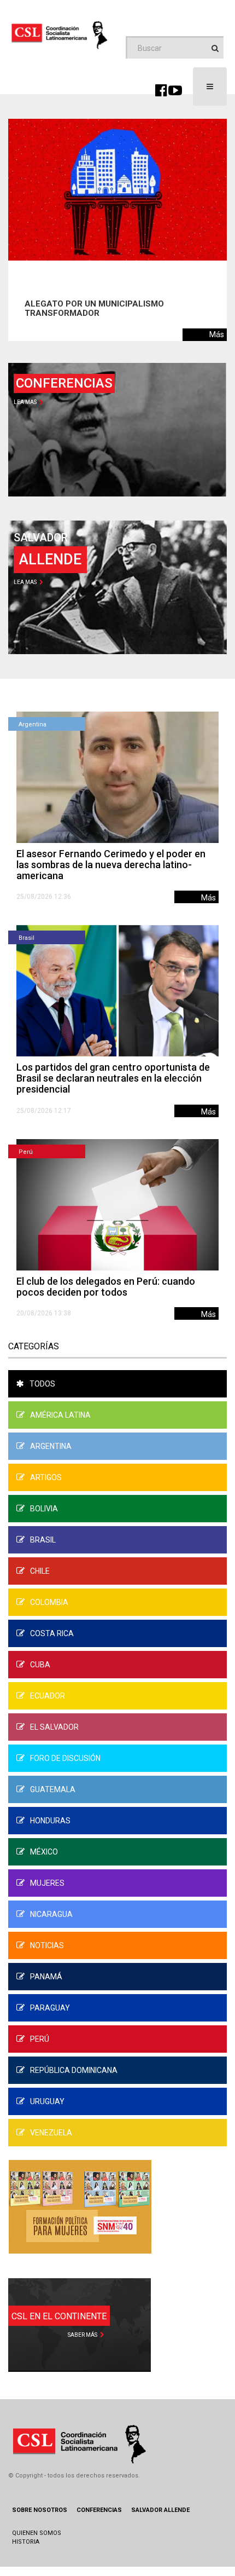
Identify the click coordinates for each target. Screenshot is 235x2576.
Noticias (47, 1945)
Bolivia (44, 1509)
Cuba (40, 1665)
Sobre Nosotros (40, 2510)
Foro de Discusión (65, 1758)
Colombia (49, 1602)
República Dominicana (74, 2070)
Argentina (33, 724)
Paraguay (50, 2008)
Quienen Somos (37, 2533)
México (44, 1852)
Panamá (46, 1977)
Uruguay (47, 2101)
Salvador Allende (160, 2510)
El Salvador (54, 1727)
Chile (40, 1571)
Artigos (46, 1477)
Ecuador (48, 1696)
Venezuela (51, 2133)
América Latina (60, 1415)
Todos (42, 1384)
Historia (26, 2542)
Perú (26, 1152)
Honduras (50, 1821)
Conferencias (99, 2510)
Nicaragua (51, 1914)
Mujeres (47, 1883)
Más (217, 334)
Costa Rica (52, 1633)
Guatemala (53, 1789)
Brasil (27, 938)
